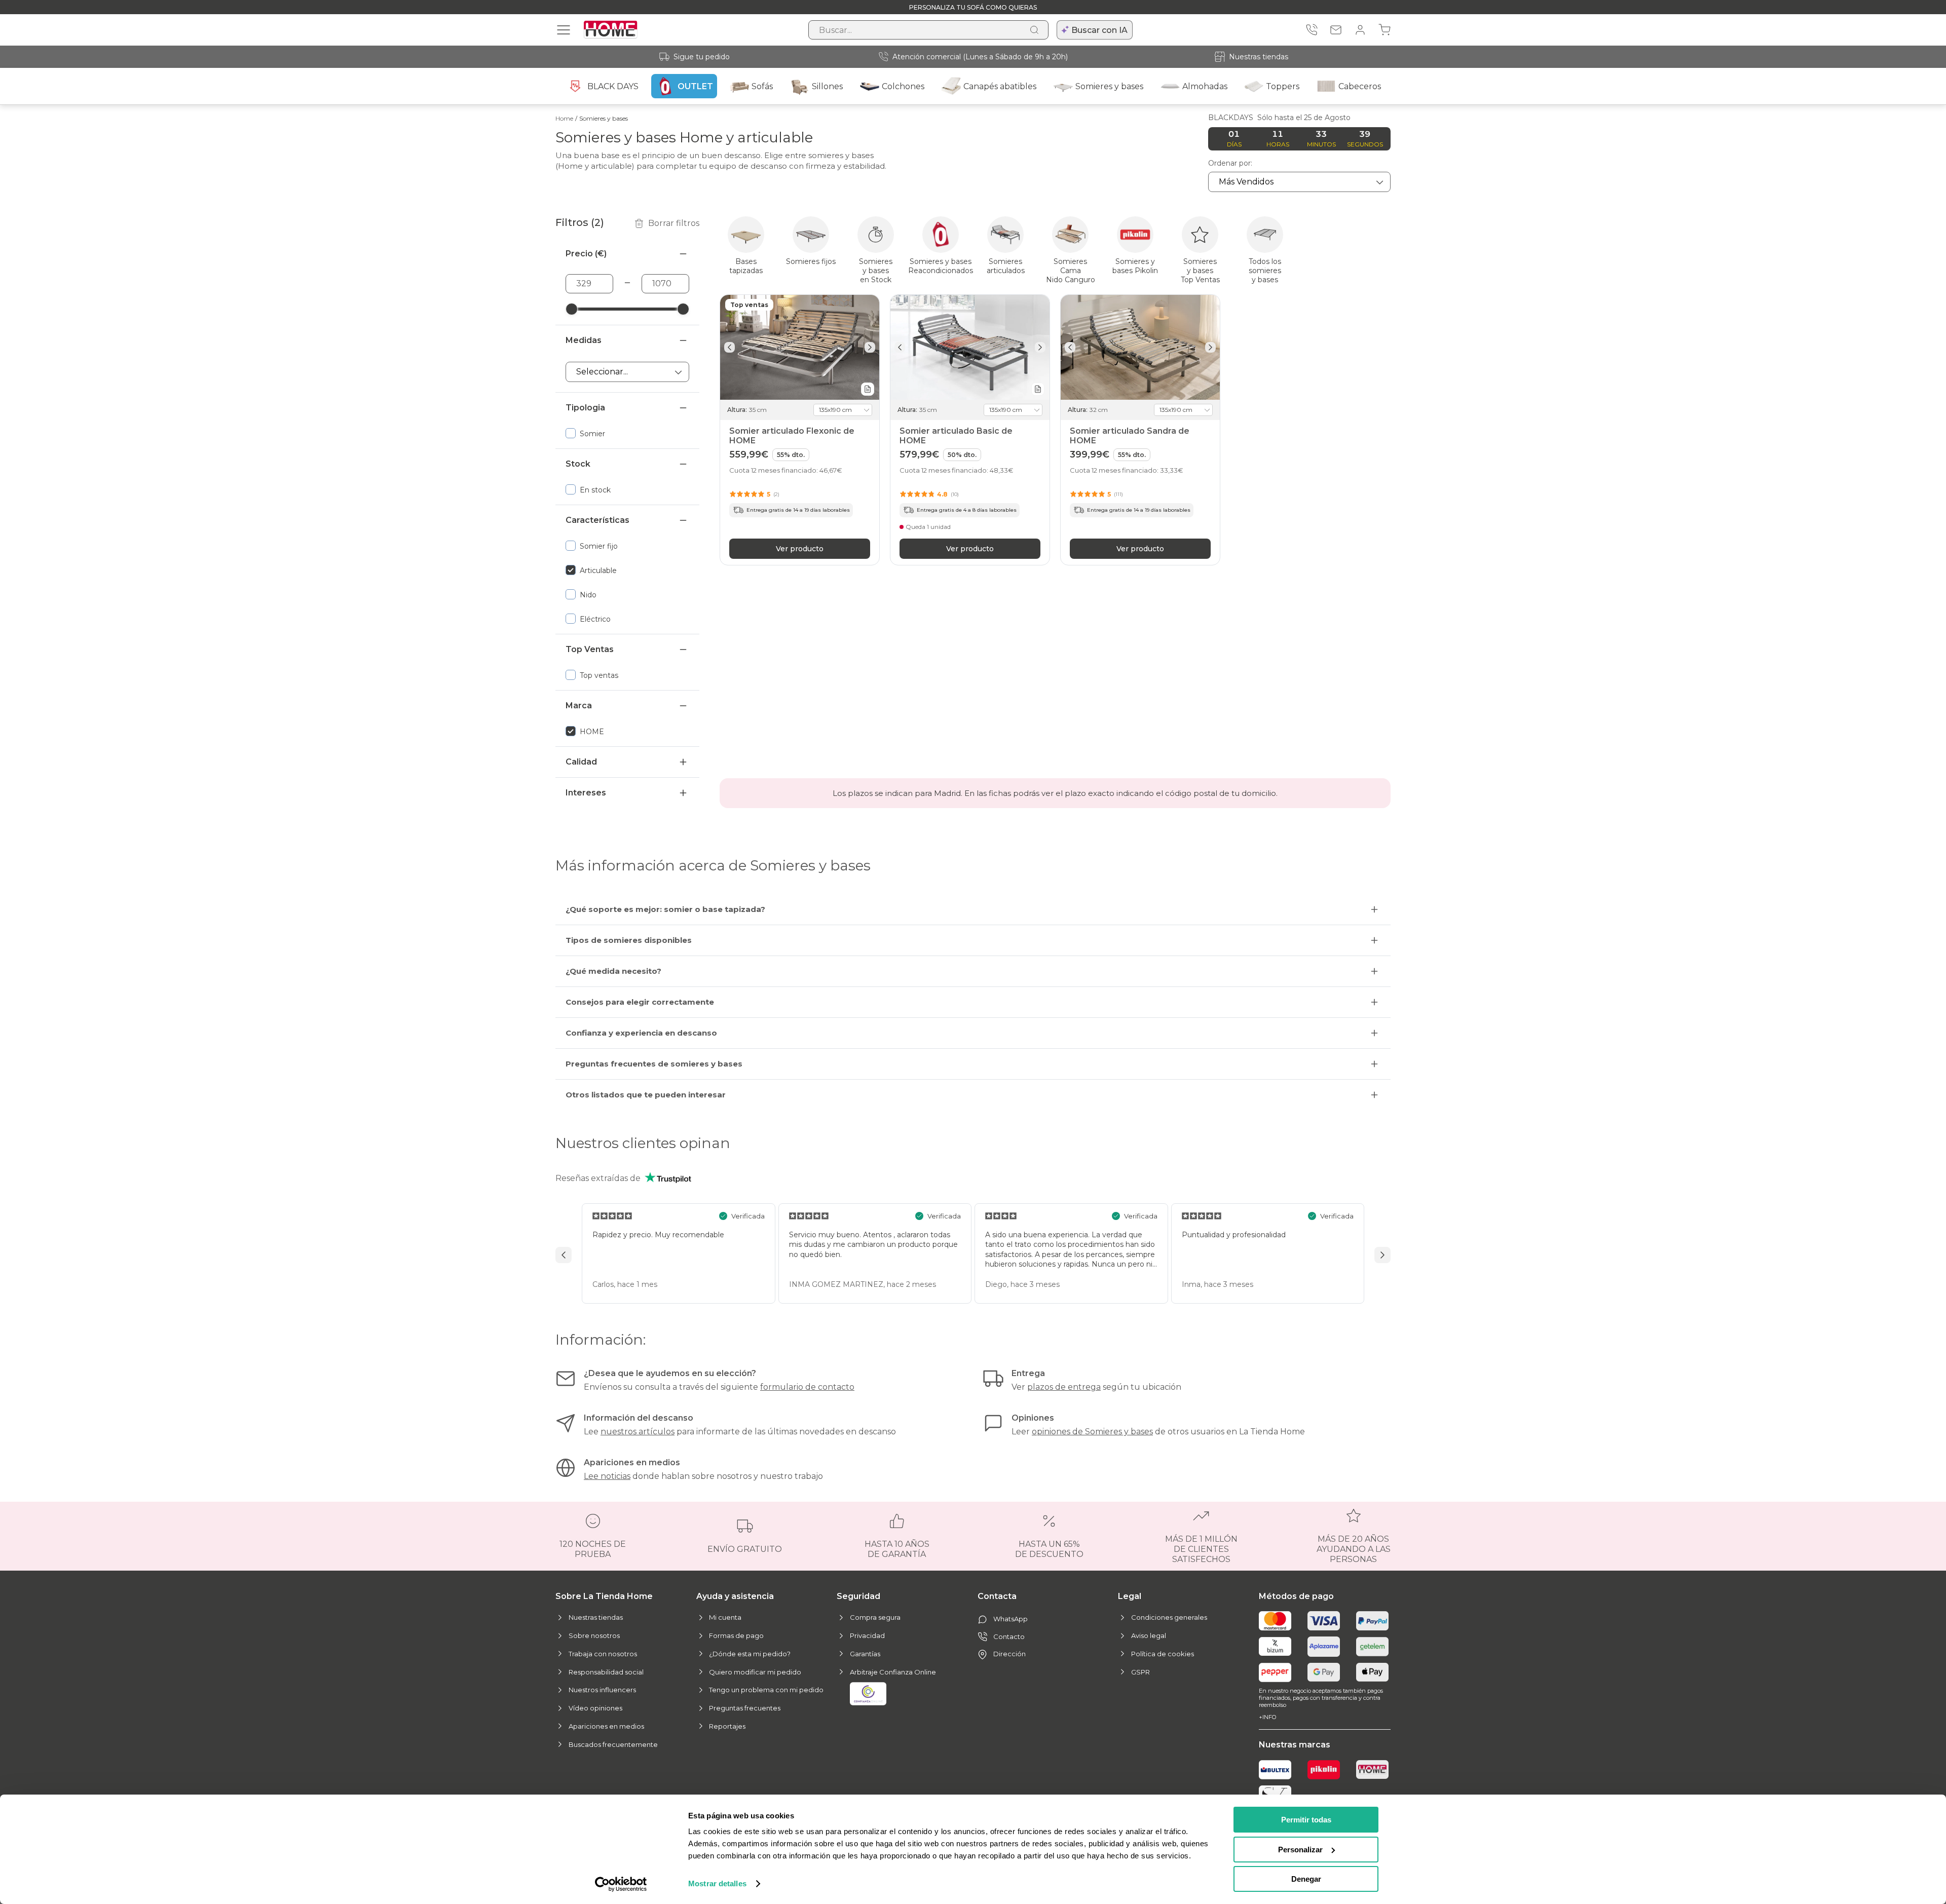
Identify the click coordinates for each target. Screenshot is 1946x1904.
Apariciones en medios (606, 1726)
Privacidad (867, 1635)
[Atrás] (729, 347)
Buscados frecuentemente (613, 1744)
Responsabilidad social (606, 1672)
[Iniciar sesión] (1360, 30)
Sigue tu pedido (702, 57)
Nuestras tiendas (1259, 57)
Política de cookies (1163, 1654)
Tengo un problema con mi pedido (766, 1690)
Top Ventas (590, 649)
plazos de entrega (1064, 1387)
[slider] (572, 309)
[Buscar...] (1034, 30)
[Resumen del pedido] (1384, 30)
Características (597, 520)
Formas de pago (736, 1635)
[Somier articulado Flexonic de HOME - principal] (800, 347)
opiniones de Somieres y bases (1092, 1432)
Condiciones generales (1169, 1617)
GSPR (1140, 1672)
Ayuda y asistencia (735, 1596)
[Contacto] (1336, 30)
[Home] (1372, 1770)
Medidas (584, 340)
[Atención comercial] (1312, 30)
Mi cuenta (725, 1617)
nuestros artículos (638, 1432)
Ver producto (800, 548)
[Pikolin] (1324, 1770)
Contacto (1009, 1636)
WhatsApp (1011, 1619)
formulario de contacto (807, 1387)
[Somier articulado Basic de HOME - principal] (970, 347)
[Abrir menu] (564, 30)
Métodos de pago (1296, 1596)
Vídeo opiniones (595, 1708)
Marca (579, 706)
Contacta (997, 1596)
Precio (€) (586, 254)
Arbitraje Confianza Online (893, 1672)
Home (564, 118)
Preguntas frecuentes (745, 1708)
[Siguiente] (870, 347)
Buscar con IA (1099, 30)
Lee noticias (607, 1476)
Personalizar (1300, 1850)
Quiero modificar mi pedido (755, 1672)
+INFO (1267, 1717)
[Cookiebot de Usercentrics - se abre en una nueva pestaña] (621, 1884)
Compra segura (875, 1617)
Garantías (865, 1654)
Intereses (586, 793)
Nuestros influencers (602, 1690)
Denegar (1306, 1879)
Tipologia (585, 408)
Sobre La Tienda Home (604, 1596)
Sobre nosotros (594, 1635)
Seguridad (858, 1596)
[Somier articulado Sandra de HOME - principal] (1140, 347)
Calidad (581, 762)
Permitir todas (1306, 1820)
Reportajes (727, 1726)
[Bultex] (1275, 1770)
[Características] (868, 389)
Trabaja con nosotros (603, 1654)
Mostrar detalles (717, 1883)
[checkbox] (627, 433)
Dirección (1009, 1654)
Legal (1130, 1596)
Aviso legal (1149, 1635)
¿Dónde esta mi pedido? (750, 1654)
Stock (578, 464)
